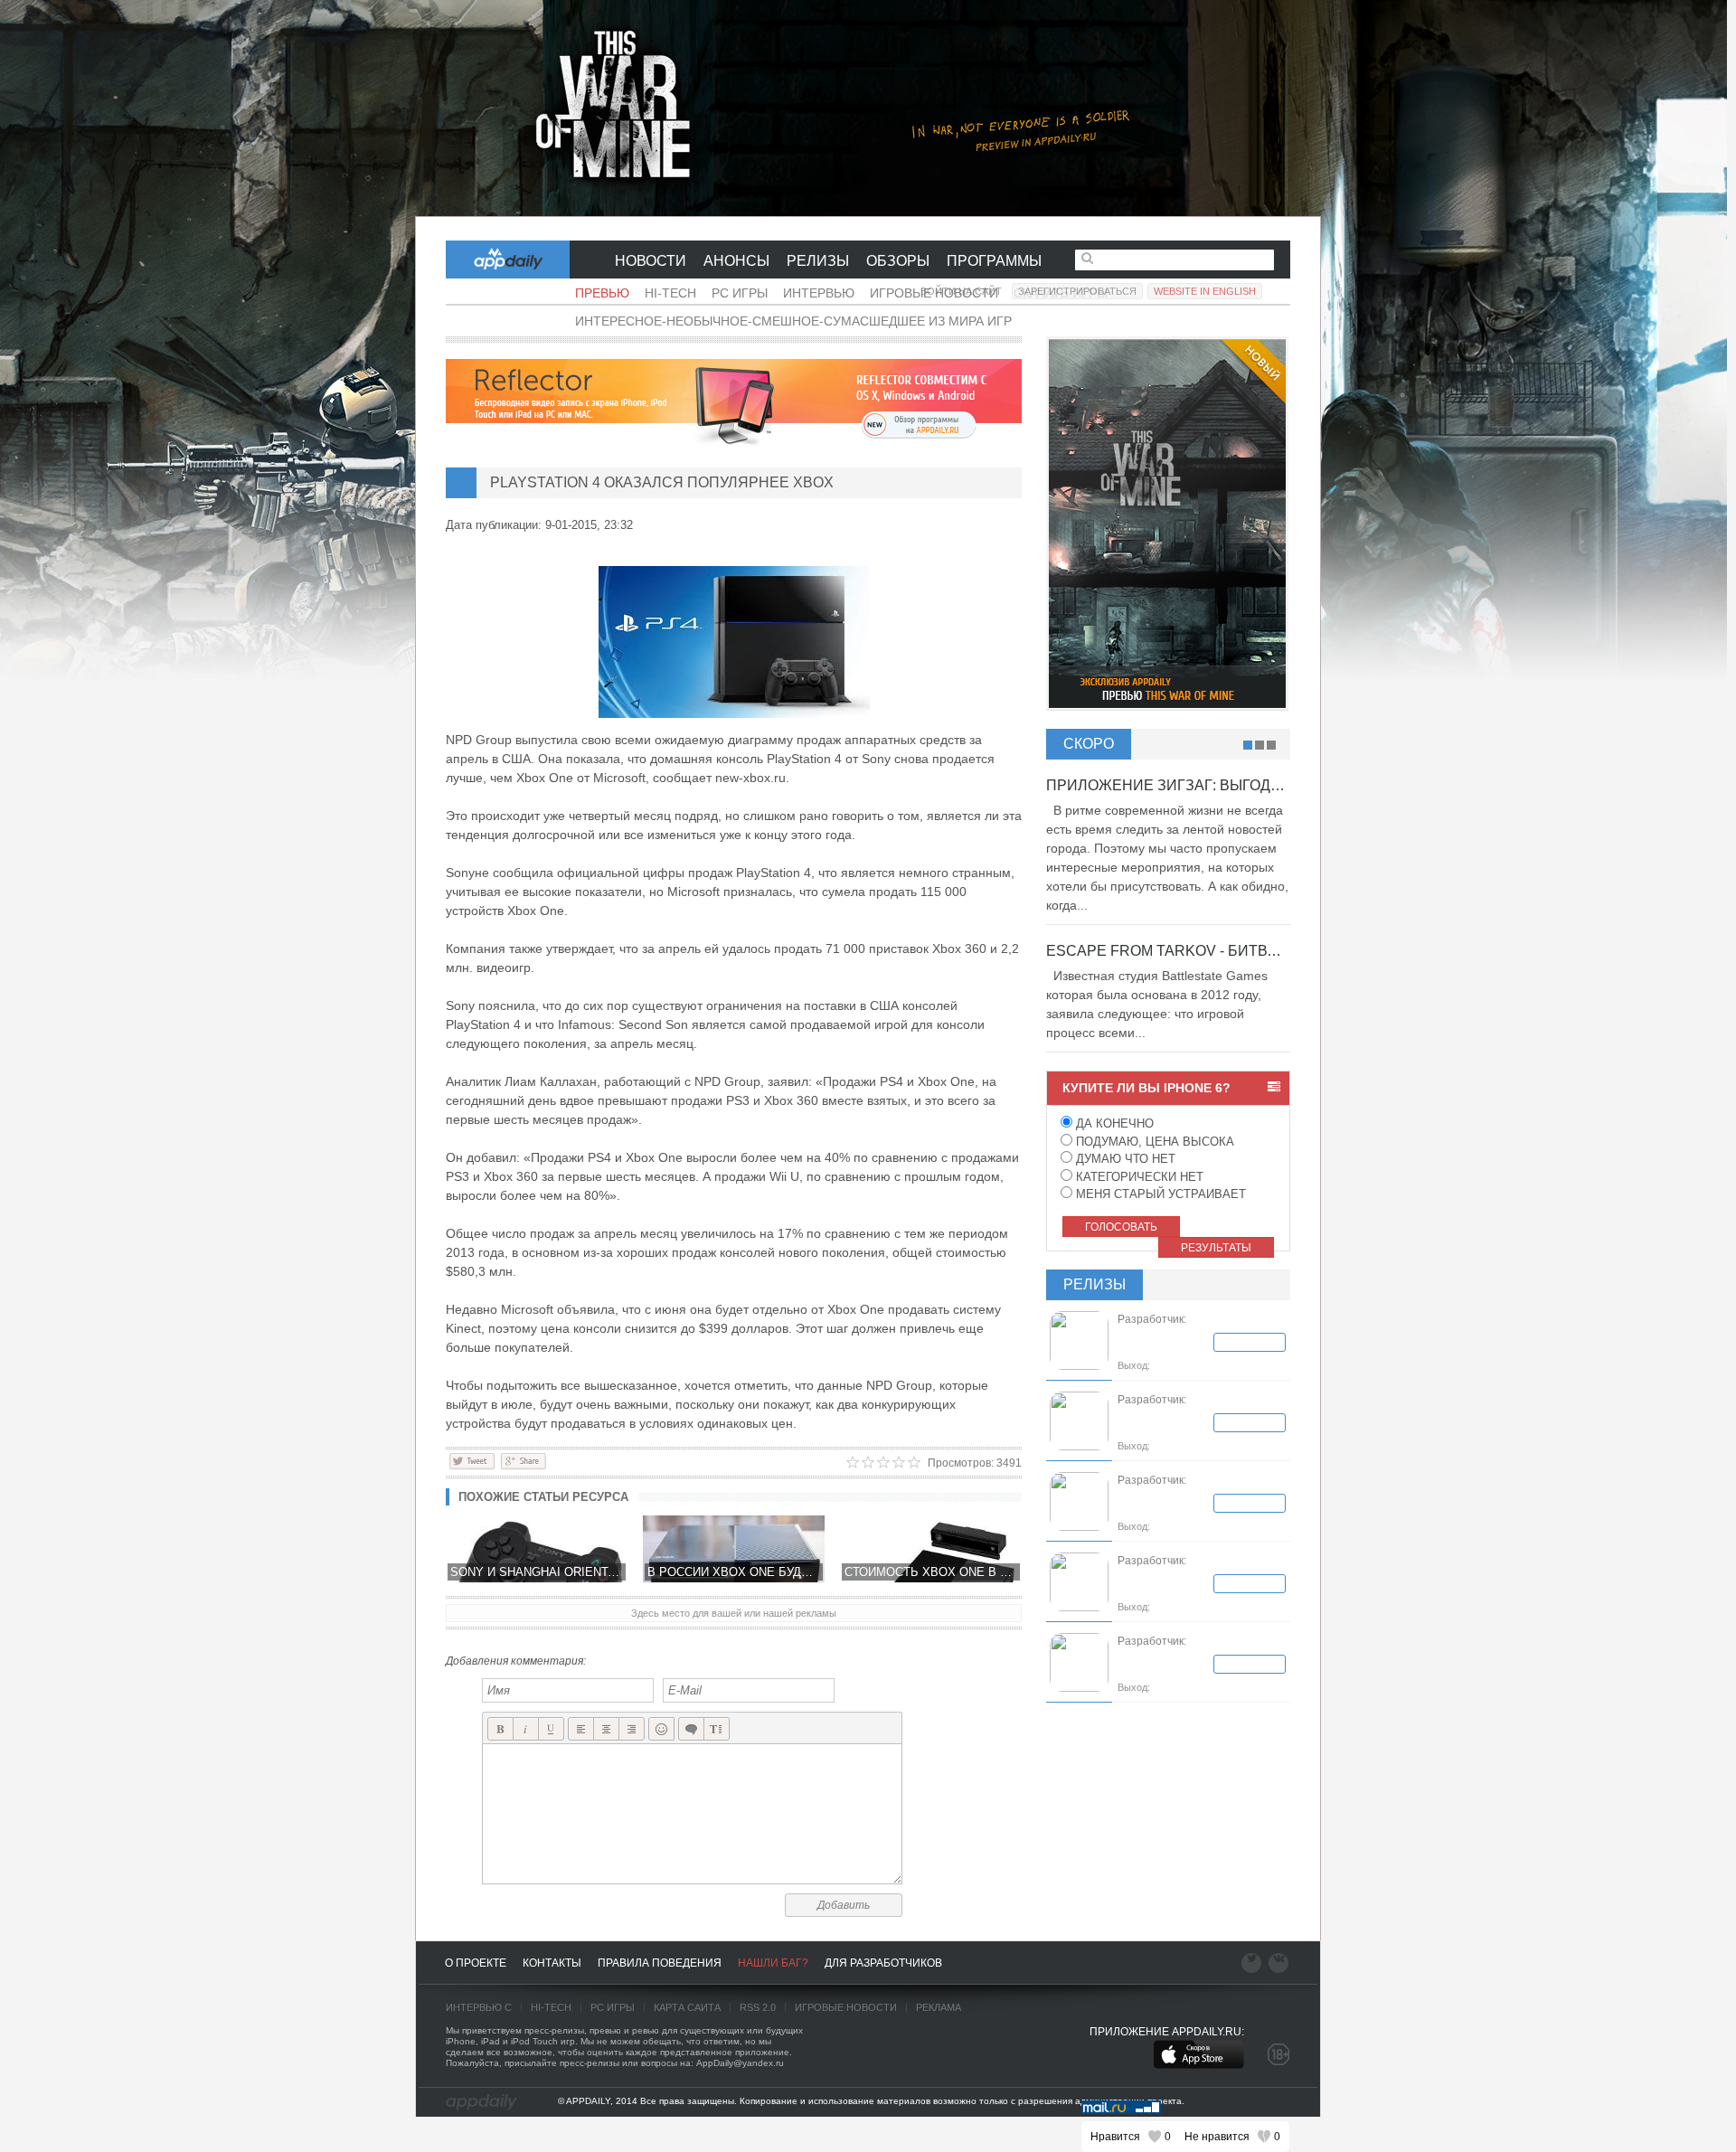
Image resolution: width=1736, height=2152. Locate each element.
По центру (606, 1729)
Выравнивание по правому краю (632, 1729)
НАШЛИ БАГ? (773, 1963)
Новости (651, 261)
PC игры (740, 293)
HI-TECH (551, 2007)
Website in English (1205, 291)
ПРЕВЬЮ (602, 293)
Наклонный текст (526, 1729)
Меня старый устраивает (1159, 1194)
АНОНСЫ (736, 261)
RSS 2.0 (758, 2007)
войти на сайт (961, 291)
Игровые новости (846, 2007)
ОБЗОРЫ (898, 261)
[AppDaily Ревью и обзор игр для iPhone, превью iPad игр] (481, 2102)
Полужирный (500, 1729)
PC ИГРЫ (613, 2007)
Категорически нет (1138, 1177)
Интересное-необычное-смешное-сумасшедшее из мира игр (793, 321)
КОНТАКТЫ (552, 1963)
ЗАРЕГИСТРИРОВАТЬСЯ (1077, 291)
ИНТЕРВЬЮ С (479, 2007)
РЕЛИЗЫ (818, 261)
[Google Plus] (523, 1460)
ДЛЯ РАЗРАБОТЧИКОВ (883, 1963)
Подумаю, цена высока (1153, 1142)
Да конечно (1113, 1123)
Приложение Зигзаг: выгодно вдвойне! (1208, 785)
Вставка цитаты (691, 1729)
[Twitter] (472, 1460)
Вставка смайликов (661, 1729)
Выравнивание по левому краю (581, 1729)
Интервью (819, 293)
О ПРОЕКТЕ (476, 1963)
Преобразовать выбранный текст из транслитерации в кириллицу (717, 1729)
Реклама (939, 2007)
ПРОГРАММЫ (994, 261)
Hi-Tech (670, 293)
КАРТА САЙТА (687, 2007)
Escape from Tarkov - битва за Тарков (1203, 951)
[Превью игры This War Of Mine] (868, 109)
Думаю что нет (1124, 1159)
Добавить (844, 1905)
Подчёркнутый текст (551, 1729)
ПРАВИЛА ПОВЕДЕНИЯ (660, 1963)
